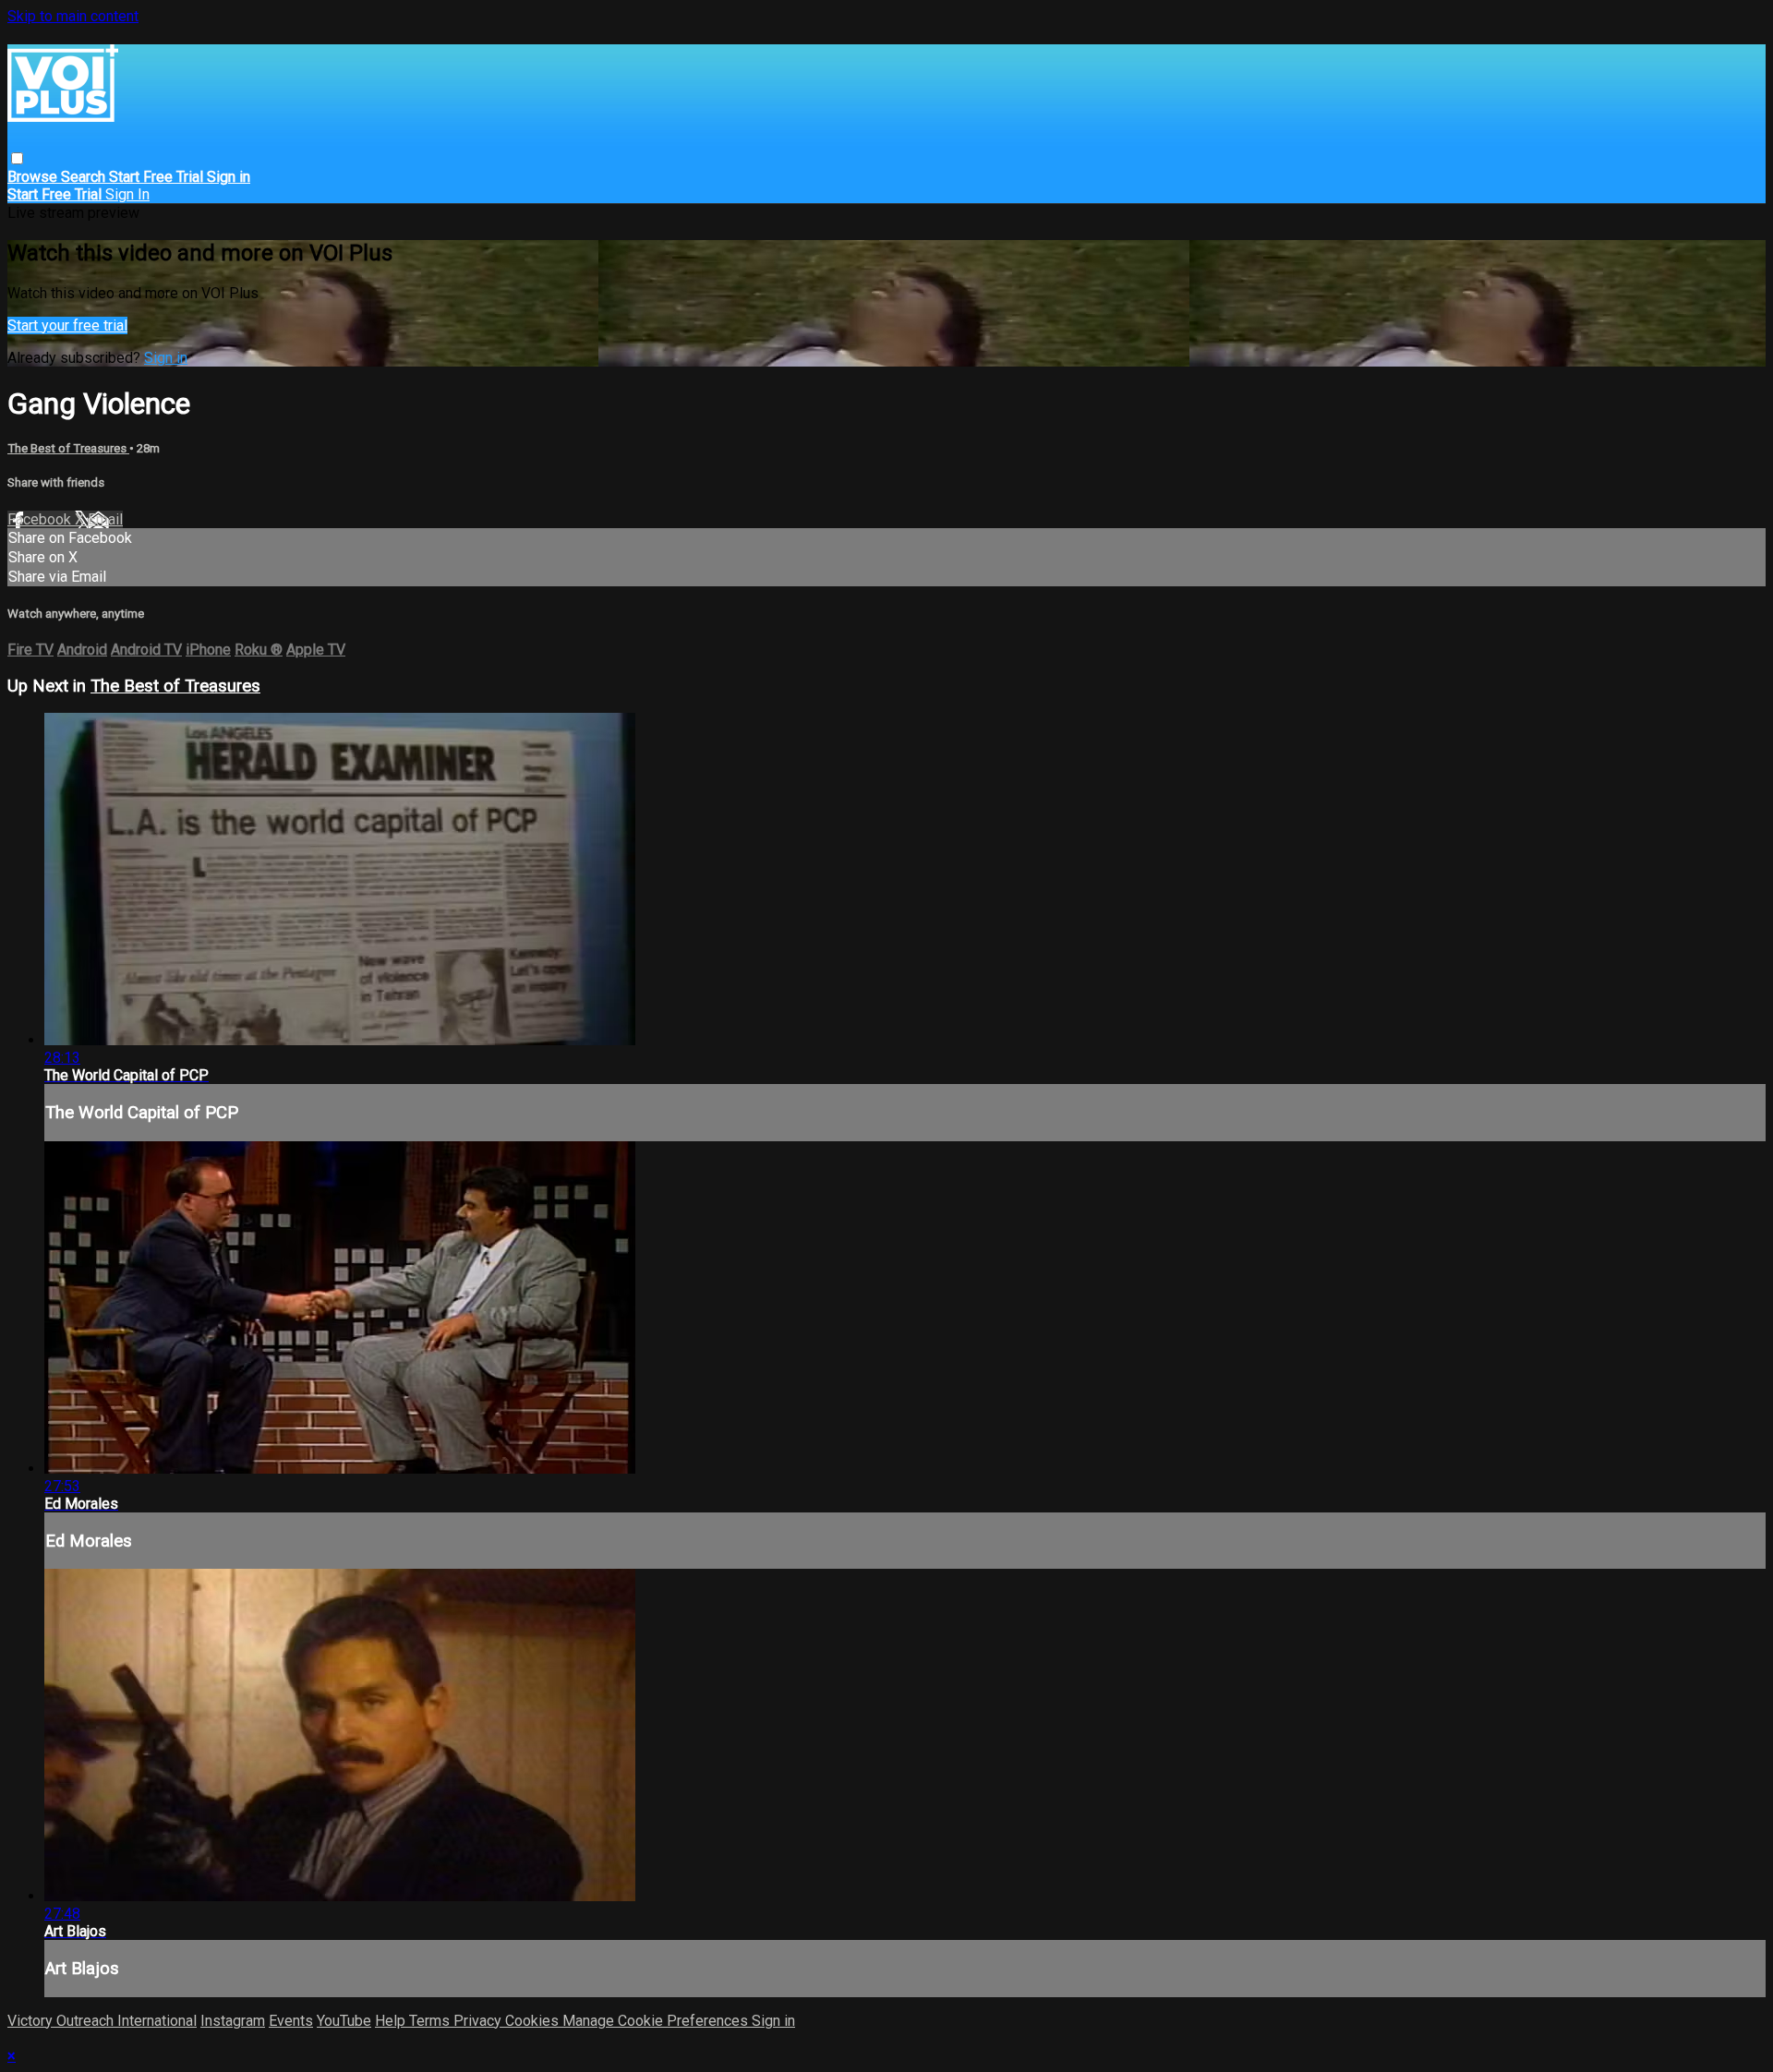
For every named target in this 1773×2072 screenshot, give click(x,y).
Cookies (534, 2021)
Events (291, 2021)
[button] (17, 158)
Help (392, 2021)
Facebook (41, 519)
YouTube (344, 2021)
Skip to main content (73, 16)
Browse (34, 177)
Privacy (479, 2021)
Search (85, 177)
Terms (431, 2021)
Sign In (127, 194)
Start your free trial (67, 325)
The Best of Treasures (68, 448)
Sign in (229, 177)
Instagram (233, 2021)
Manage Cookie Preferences (657, 2021)
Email (105, 519)
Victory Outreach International (102, 2021)
